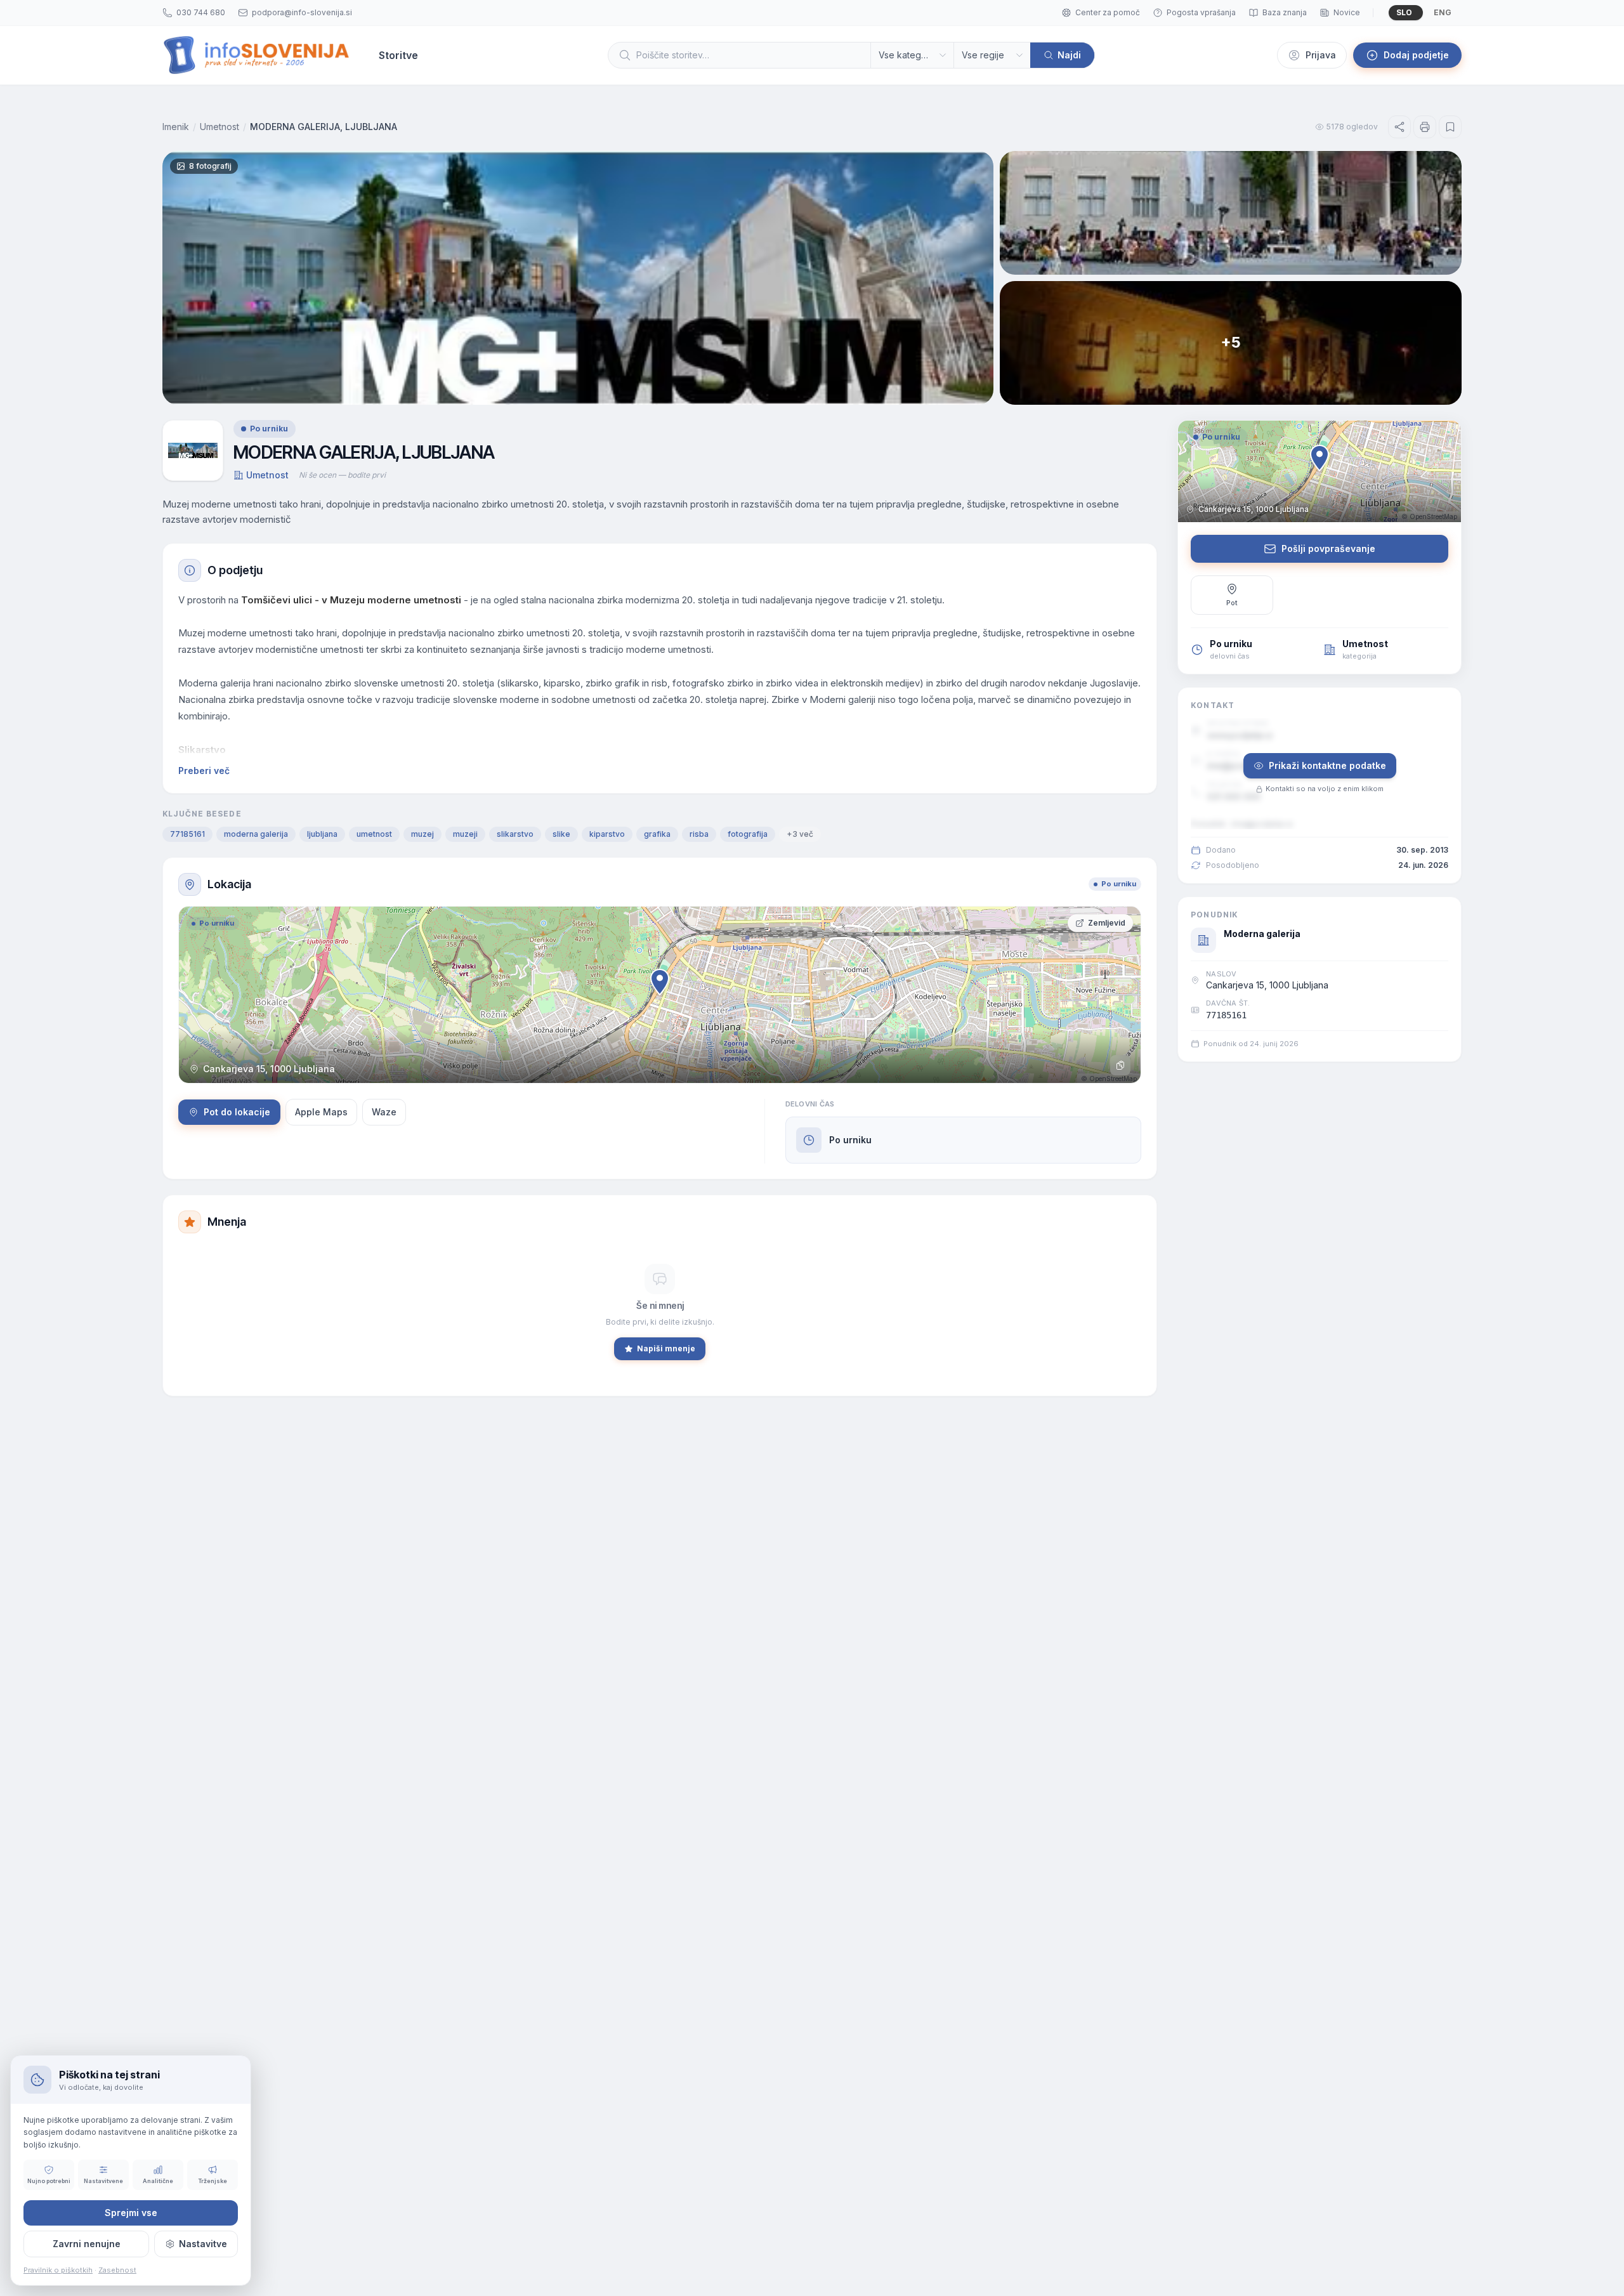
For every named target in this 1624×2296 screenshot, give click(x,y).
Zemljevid (1107, 923)
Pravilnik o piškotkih (58, 2270)
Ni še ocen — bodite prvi (342, 475)
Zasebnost (117, 2270)
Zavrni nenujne (87, 2244)
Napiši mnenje (666, 1348)
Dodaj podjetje (1416, 55)
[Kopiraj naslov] (1120, 1065)
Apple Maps (321, 1112)
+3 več (800, 834)
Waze (384, 1112)
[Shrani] (1450, 127)
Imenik (176, 127)
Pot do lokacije (237, 1112)
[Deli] (1399, 127)
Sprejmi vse (131, 2213)
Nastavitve (203, 2244)
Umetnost (219, 127)
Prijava (1321, 55)
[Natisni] (1425, 127)
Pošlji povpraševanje (1328, 548)
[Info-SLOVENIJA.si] (257, 55)
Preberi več (204, 771)
